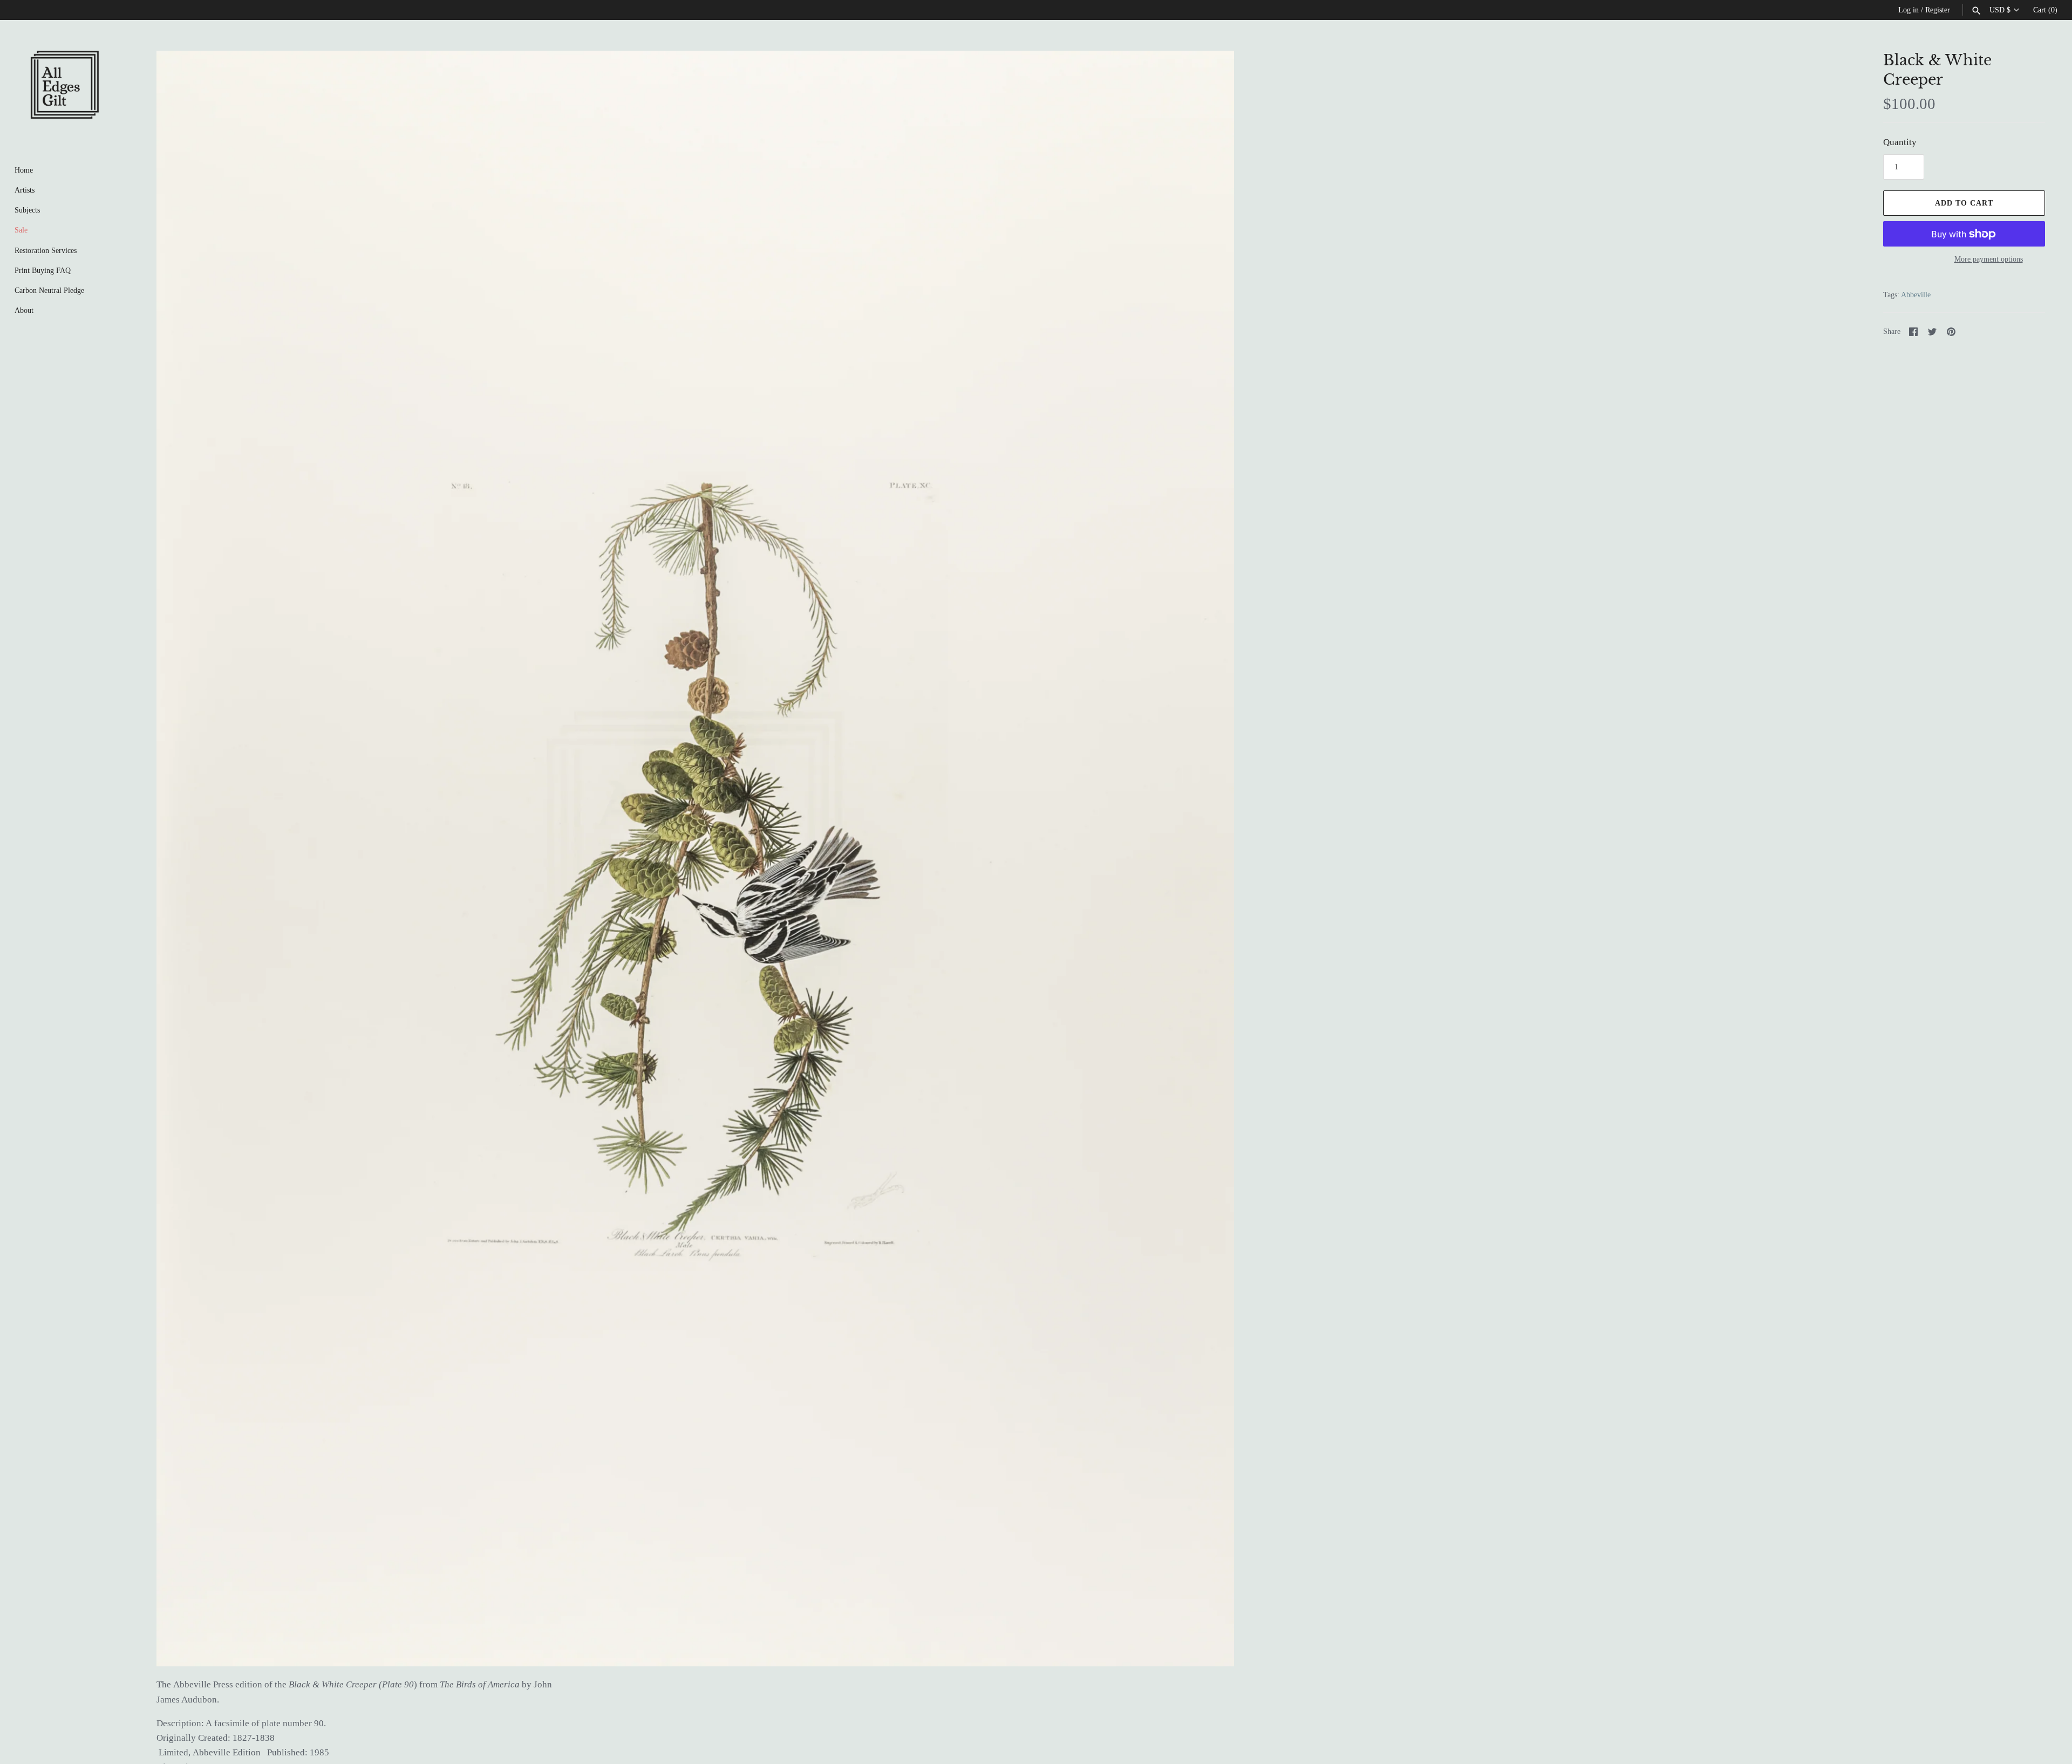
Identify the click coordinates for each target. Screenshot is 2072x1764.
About (24, 310)
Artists (25, 190)
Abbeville (1916, 295)
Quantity (1900, 142)
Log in (1909, 10)
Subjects (27, 210)
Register (1938, 10)
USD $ (2000, 10)
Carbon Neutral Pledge (49, 290)
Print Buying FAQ (43, 270)
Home (24, 170)
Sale (21, 230)
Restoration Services (46, 250)
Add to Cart (1964, 203)
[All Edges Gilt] (65, 85)
